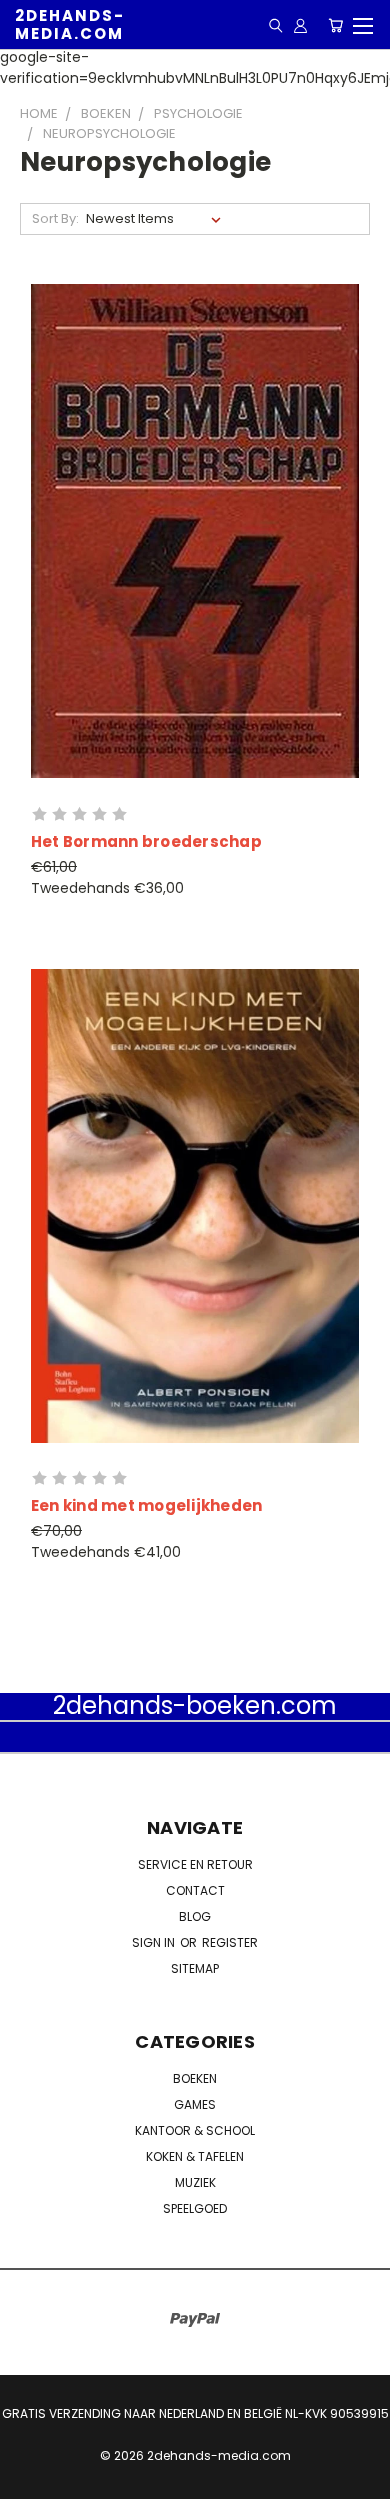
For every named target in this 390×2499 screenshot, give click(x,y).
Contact (195, 1890)
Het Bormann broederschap (146, 841)
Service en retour (195, 1864)
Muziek (195, 2182)
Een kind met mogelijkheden (147, 1505)
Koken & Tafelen (195, 2156)
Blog (195, 1916)
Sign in (155, 1942)
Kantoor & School (195, 2130)
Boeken (195, 2078)
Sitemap (195, 1968)
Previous (31, 2479)
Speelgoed (195, 2208)
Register (230, 1942)
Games (195, 2104)
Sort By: (55, 218)
